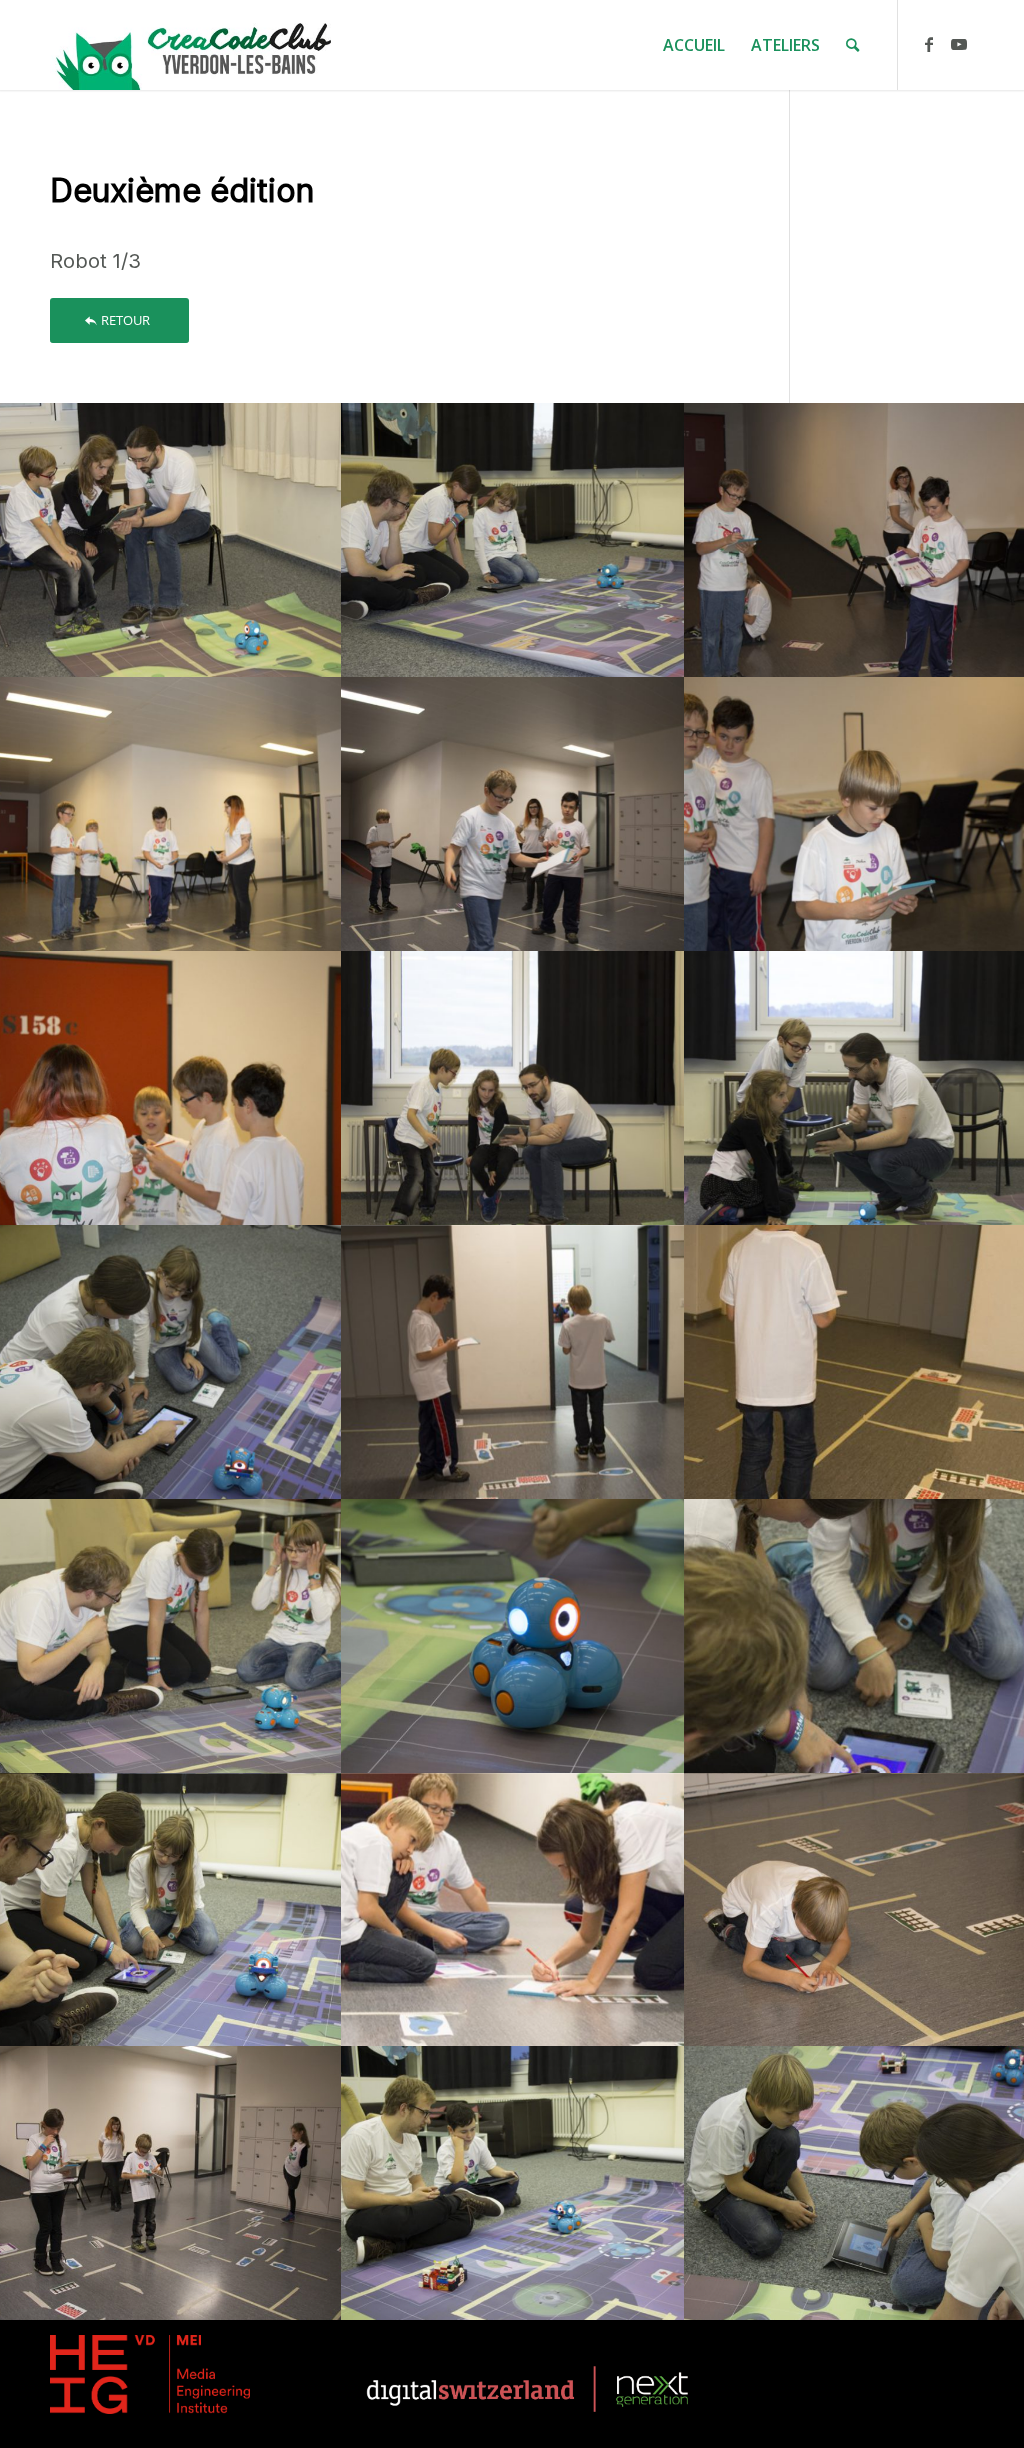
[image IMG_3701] (513, 1088)
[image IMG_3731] (513, 1910)
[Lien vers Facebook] (929, 44)
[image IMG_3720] (171, 1636)
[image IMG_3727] (171, 1910)
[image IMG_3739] (513, 2183)
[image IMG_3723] (513, 1636)
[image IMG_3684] (513, 540)
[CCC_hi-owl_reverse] (195, 45)
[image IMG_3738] (171, 2183)
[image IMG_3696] (513, 814)
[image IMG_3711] (171, 1362)
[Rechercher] (852, 45)
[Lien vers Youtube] (959, 44)
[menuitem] (694, 45)
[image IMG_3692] (171, 814)
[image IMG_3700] (171, 1088)
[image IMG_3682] (171, 540)
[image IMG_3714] (513, 1362)
